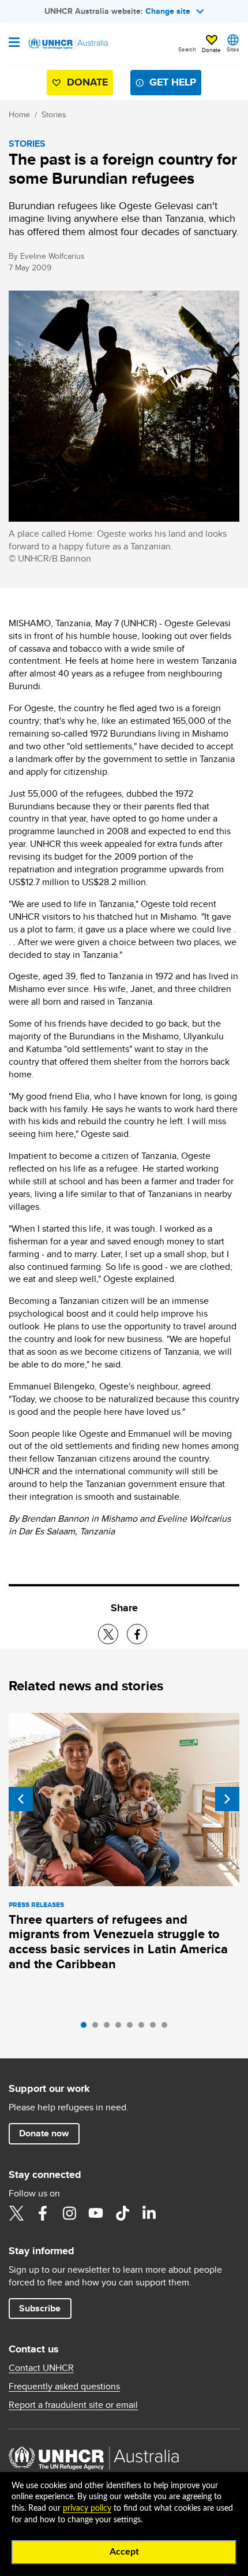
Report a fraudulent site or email (73, 2405)
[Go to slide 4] (121, 2028)
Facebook (43, 2213)
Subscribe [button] (40, 2308)
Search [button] (187, 49)
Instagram (69, 2213)
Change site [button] (168, 11)
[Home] (67, 44)
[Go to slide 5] (133, 2028)
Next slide (227, 1799)
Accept (124, 2552)
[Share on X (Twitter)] (108, 1634)
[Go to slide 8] (167, 2028)
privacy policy (87, 2508)
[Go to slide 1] (87, 2028)
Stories (54, 114)
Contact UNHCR (41, 2368)
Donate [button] (211, 50)
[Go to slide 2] (98, 2028)
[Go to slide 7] (156, 2028)
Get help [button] (173, 82)
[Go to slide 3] (110, 2028)
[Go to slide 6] (144, 2028)
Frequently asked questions (64, 2387)
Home (19, 114)
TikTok (122, 2213)
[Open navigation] (14, 43)
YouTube (96, 2213)
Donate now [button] (44, 2133)
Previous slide (21, 1799)
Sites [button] (233, 49)
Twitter (16, 2213)
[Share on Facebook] (137, 1634)
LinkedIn (149, 2213)
